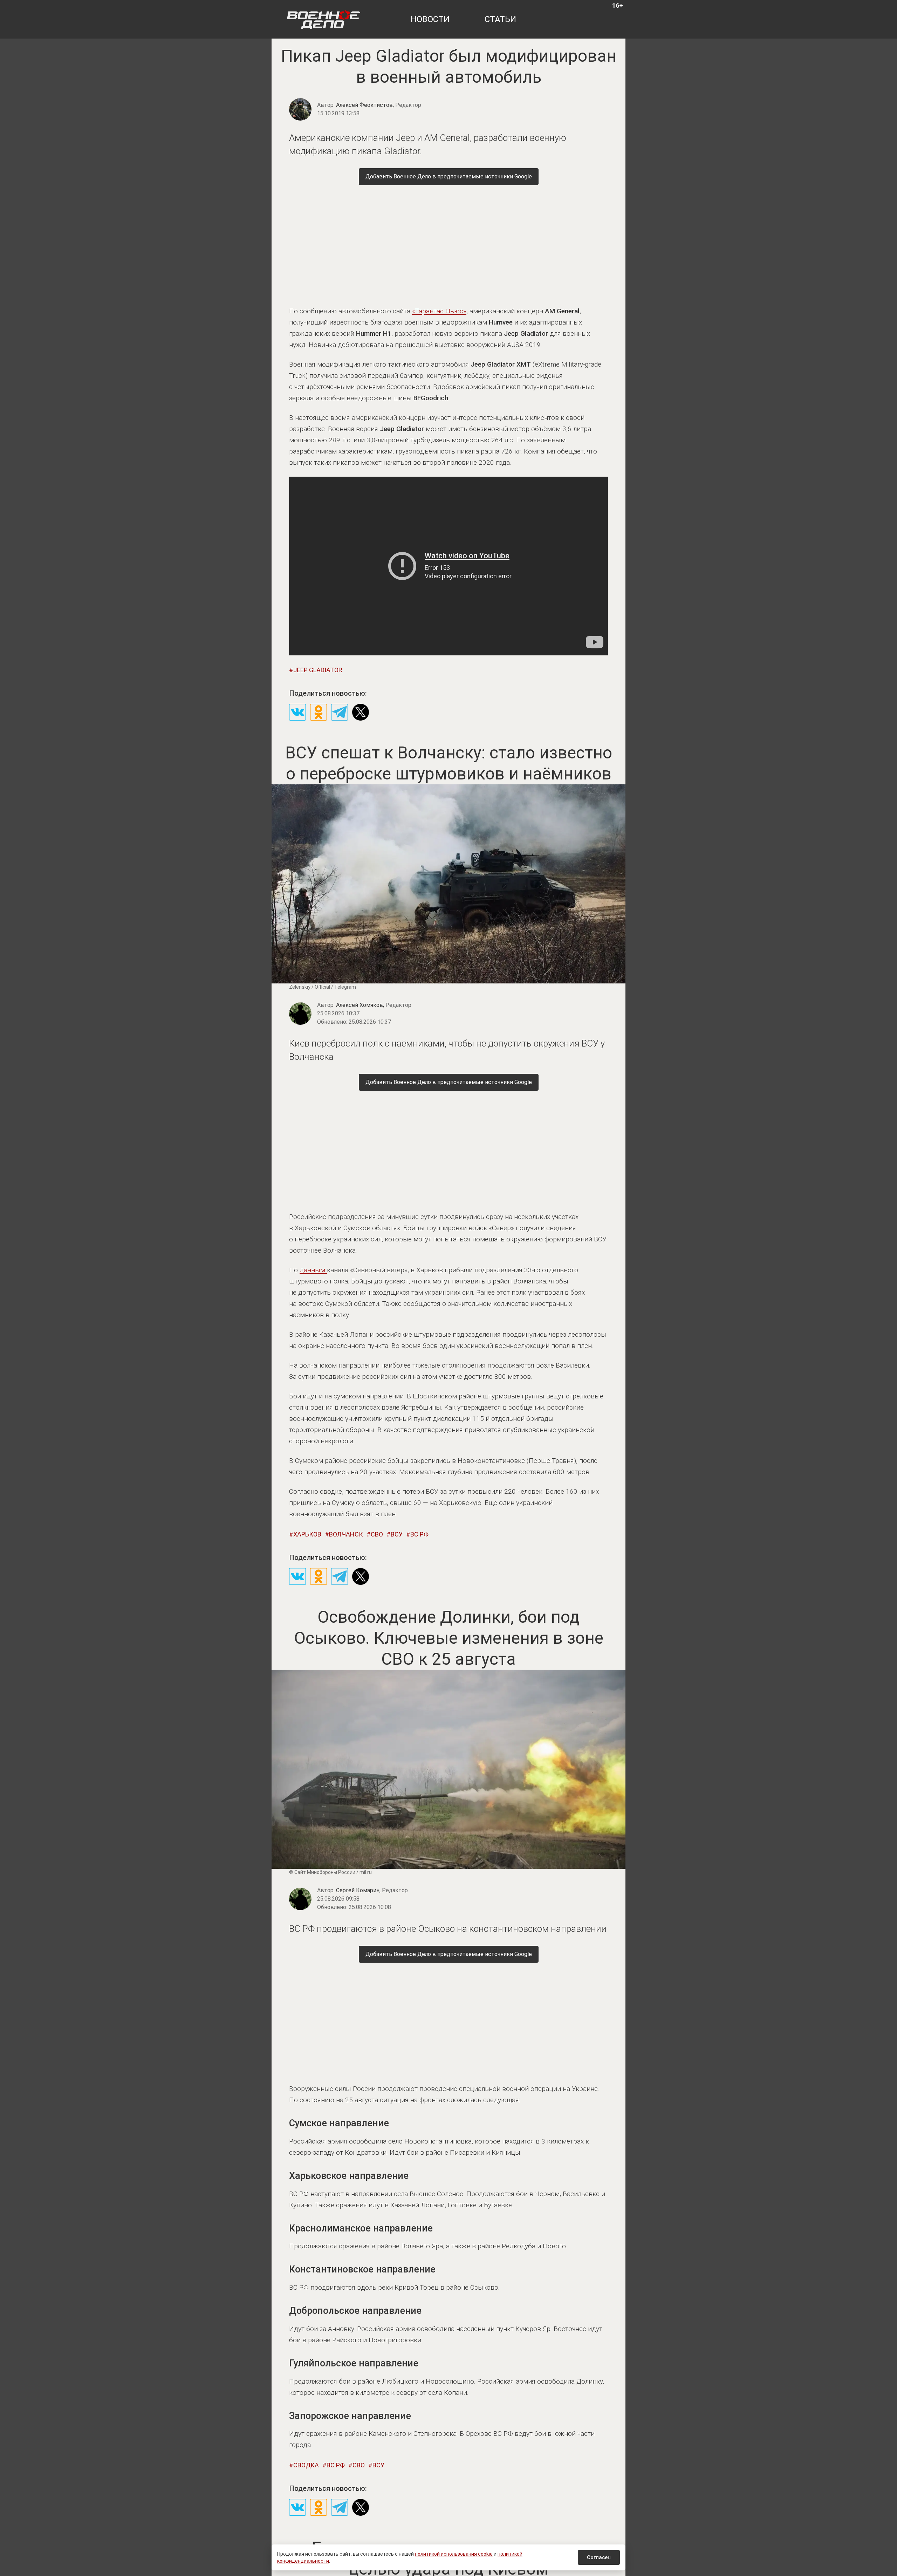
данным (313, 1270)
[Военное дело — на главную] (324, 19)
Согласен (599, 2557)
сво (377, 1534)
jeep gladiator (318, 670)
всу (397, 1534)
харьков (307, 1534)
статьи (500, 19)
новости (430, 19)
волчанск (346, 1534)
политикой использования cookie (454, 2554)
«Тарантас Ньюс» (439, 311)
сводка (306, 2465)
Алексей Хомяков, (374, 1005)
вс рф (419, 1534)
